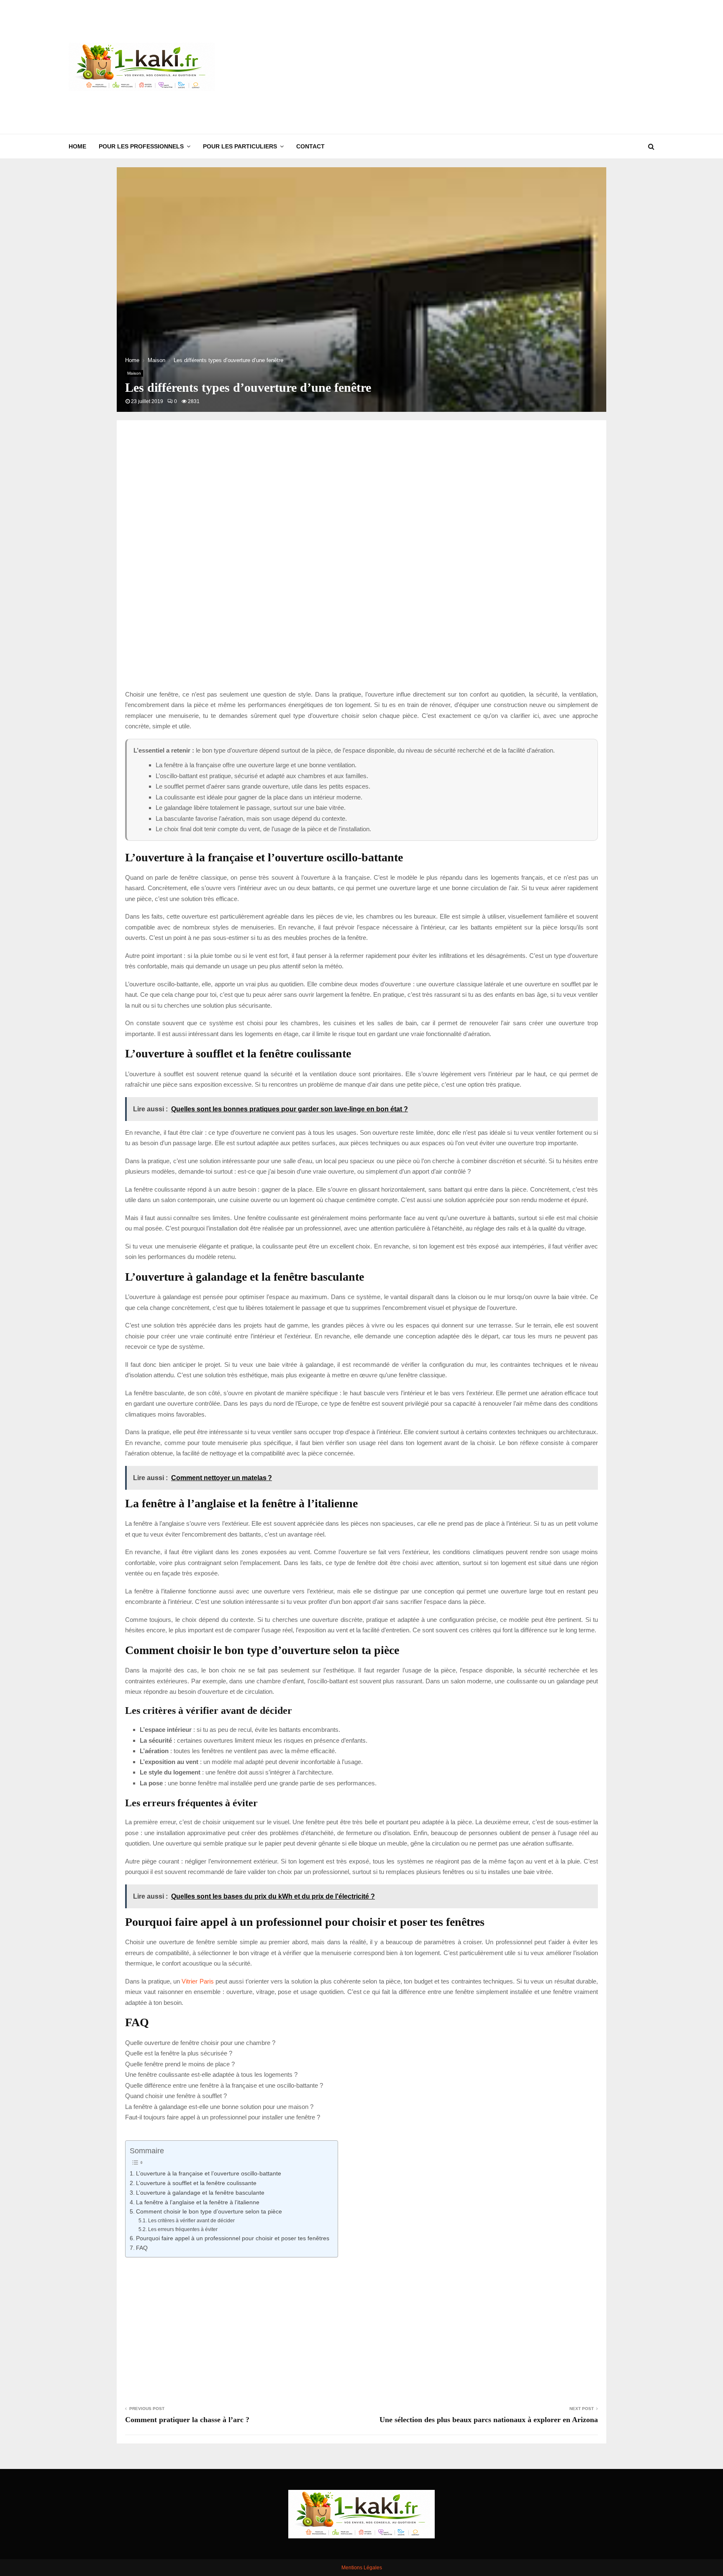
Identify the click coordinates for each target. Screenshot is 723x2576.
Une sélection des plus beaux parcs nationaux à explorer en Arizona (489, 2420)
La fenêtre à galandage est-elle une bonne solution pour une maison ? (219, 2107)
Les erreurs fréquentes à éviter (183, 2229)
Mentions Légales (362, 2568)
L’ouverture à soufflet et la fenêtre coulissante (196, 2183)
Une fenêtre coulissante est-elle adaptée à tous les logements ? (211, 2074)
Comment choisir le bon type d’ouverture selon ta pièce (209, 2212)
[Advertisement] (502, 67)
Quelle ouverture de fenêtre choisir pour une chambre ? (200, 2043)
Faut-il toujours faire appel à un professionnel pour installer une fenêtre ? (223, 2117)
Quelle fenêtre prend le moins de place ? (180, 2064)
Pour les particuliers (240, 146)
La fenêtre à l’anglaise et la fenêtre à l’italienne (198, 2202)
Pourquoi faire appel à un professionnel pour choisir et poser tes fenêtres (233, 2238)
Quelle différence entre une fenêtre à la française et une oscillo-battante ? (224, 2085)
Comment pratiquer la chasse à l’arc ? (187, 2420)
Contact (310, 146)
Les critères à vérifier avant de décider (191, 2221)
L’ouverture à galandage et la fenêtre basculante (200, 2193)
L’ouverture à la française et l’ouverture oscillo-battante (209, 2174)
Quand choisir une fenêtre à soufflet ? (176, 2096)
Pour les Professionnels (141, 146)
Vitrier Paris (197, 1981)
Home (77, 146)
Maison (134, 373)
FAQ (142, 2248)
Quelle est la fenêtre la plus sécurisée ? (179, 2053)
